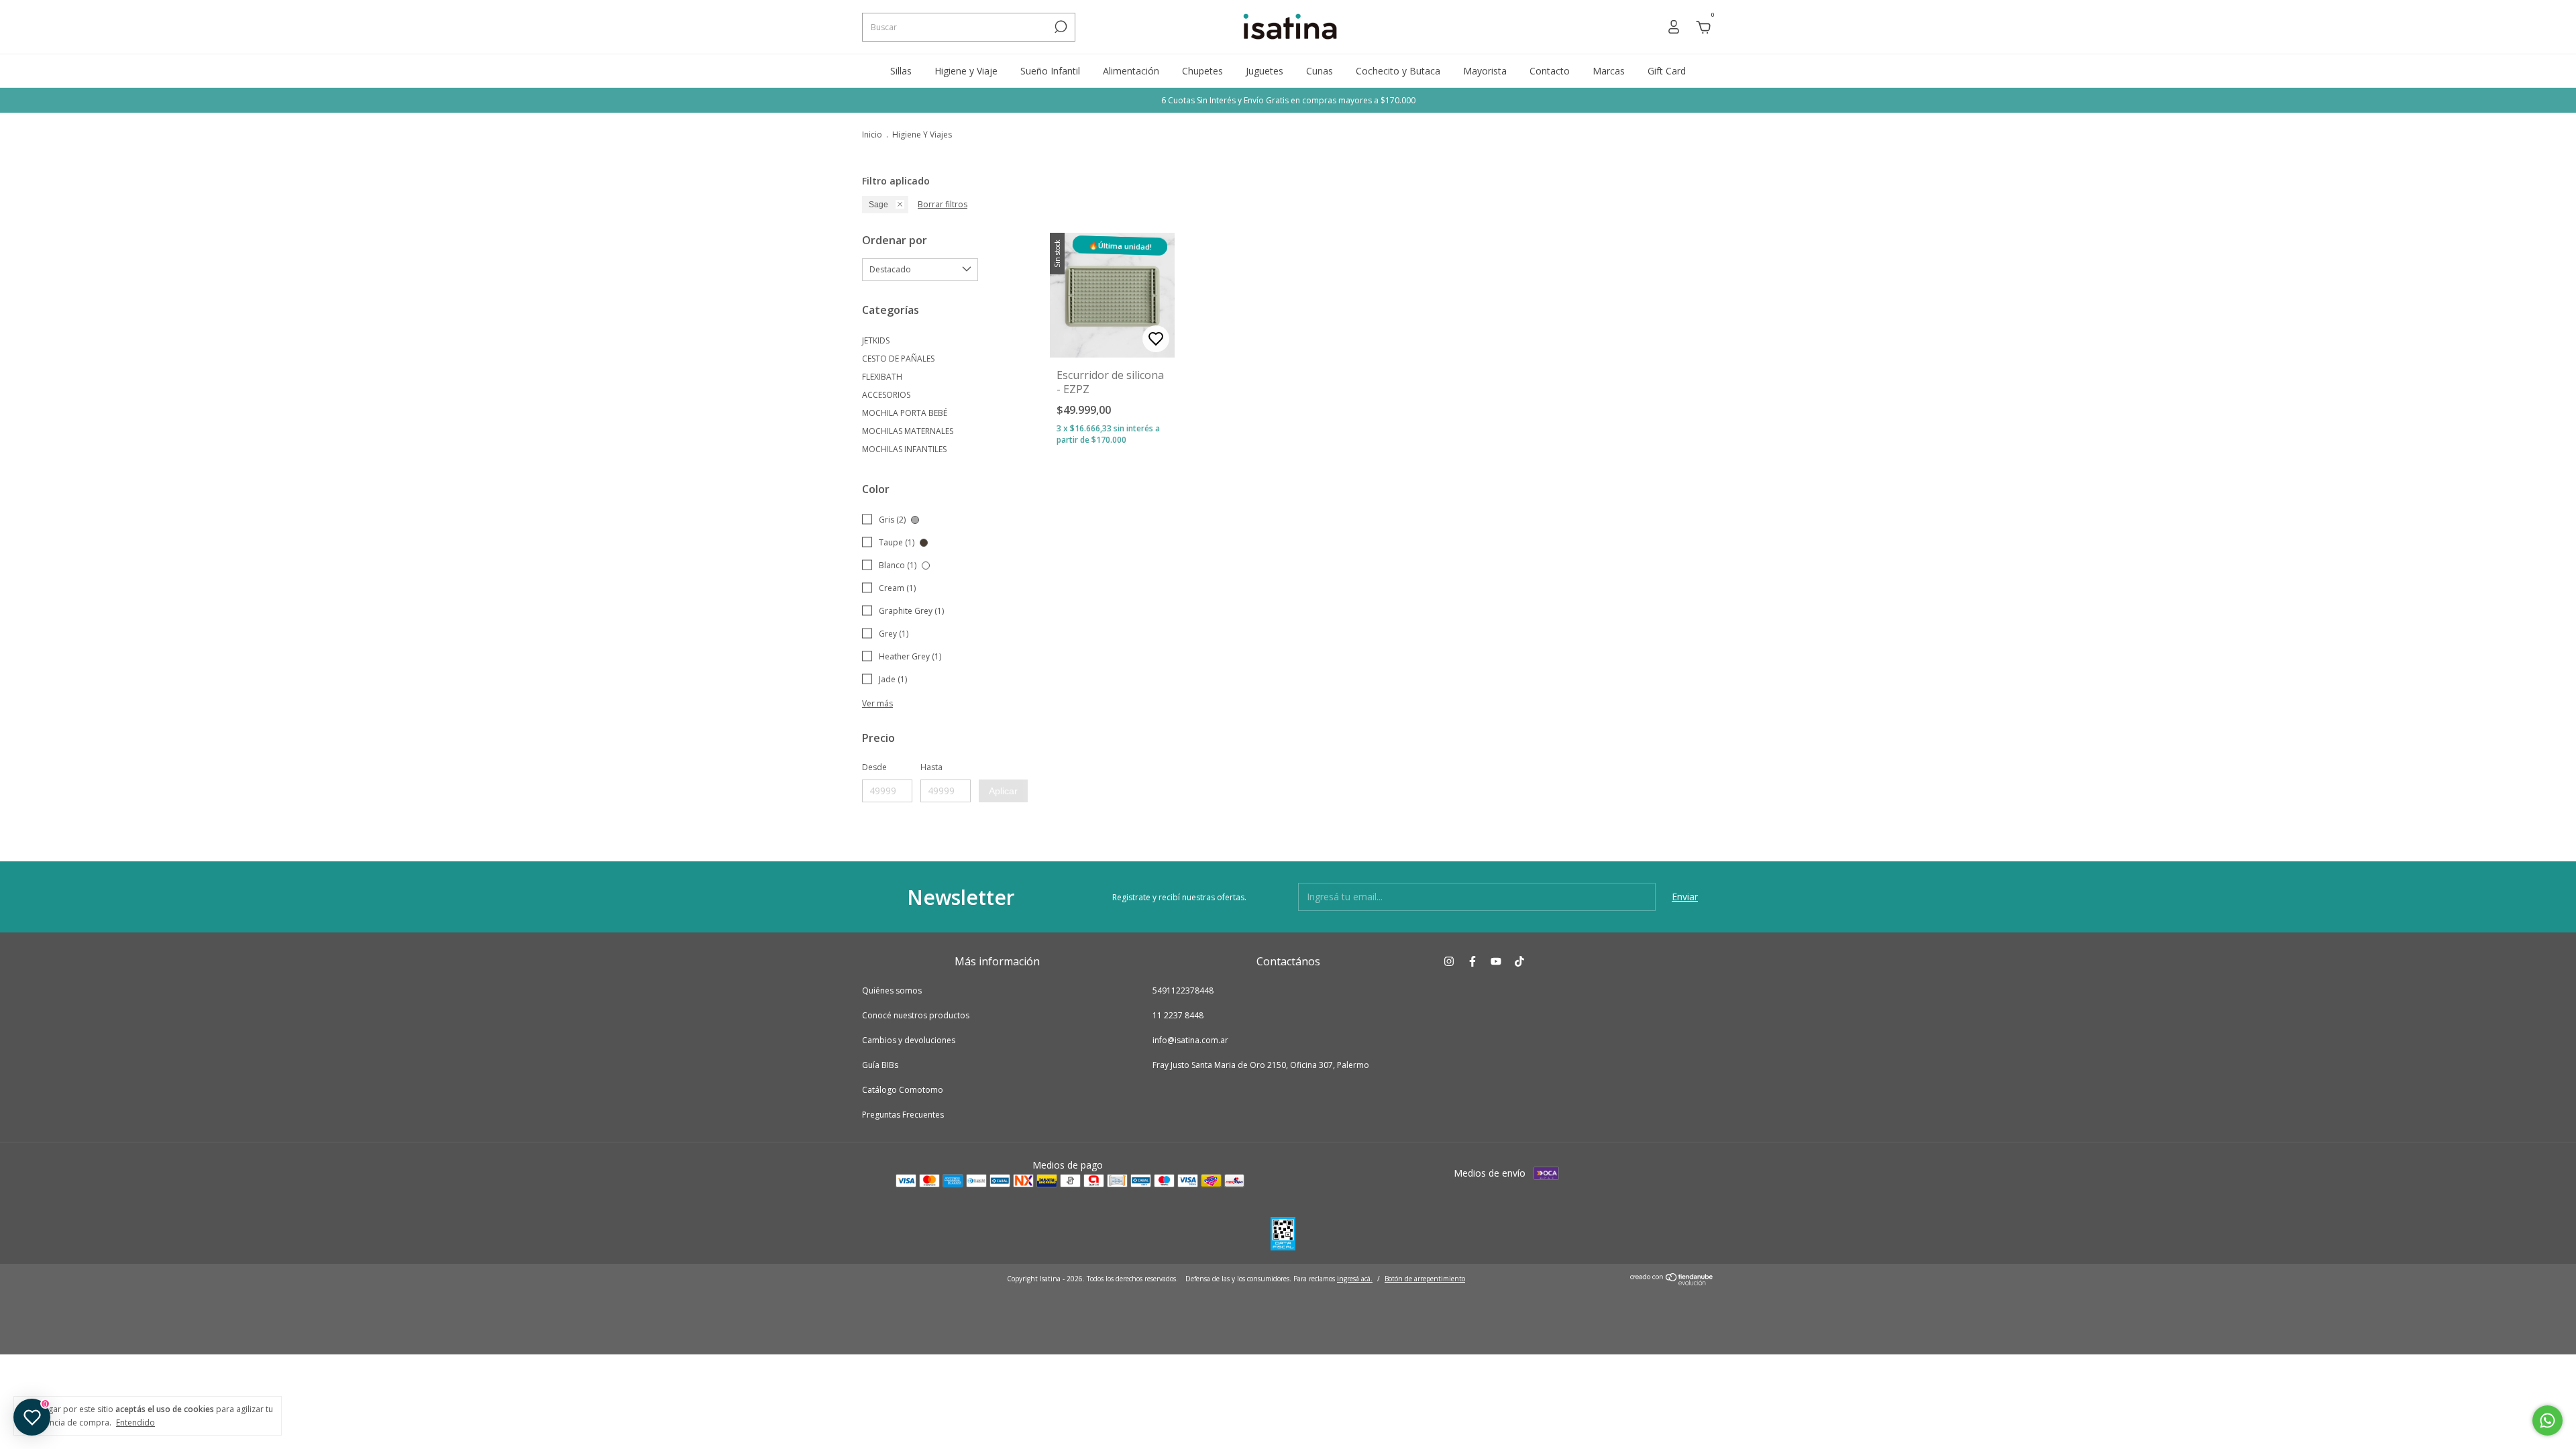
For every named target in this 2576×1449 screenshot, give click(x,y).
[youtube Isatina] (1496, 961)
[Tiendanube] (1672, 1282)
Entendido (136, 1422)
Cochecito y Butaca (1398, 71)
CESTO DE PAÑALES (898, 359)
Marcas (1609, 71)
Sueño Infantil (1050, 71)
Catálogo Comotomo (903, 1090)
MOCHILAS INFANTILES (904, 449)
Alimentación (1131, 71)
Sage (878, 205)
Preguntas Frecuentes (903, 1115)
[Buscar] (1060, 27)
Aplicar (1003, 791)
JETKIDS (876, 340)
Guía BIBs (880, 1065)
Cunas (1320, 71)
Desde (874, 767)
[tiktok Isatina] (1519, 961)
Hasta (931, 767)
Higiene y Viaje (966, 71)
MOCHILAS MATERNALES (908, 431)
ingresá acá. (1355, 1279)
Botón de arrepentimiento (1425, 1279)
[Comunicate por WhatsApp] (2547, 1420)
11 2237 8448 (1178, 1015)
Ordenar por (895, 240)
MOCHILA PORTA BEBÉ (905, 413)
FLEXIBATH (882, 377)
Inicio (872, 135)
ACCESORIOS (886, 395)
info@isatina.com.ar (1190, 1040)
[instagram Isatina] (1449, 961)
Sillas (901, 71)
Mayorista (1485, 71)
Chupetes (1202, 71)
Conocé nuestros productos (916, 1015)
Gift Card (1667, 71)
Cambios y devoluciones (909, 1040)
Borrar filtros (943, 204)
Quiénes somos (892, 990)
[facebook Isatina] (1472, 961)
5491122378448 (1183, 990)
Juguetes (1265, 71)
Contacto (1550, 71)
